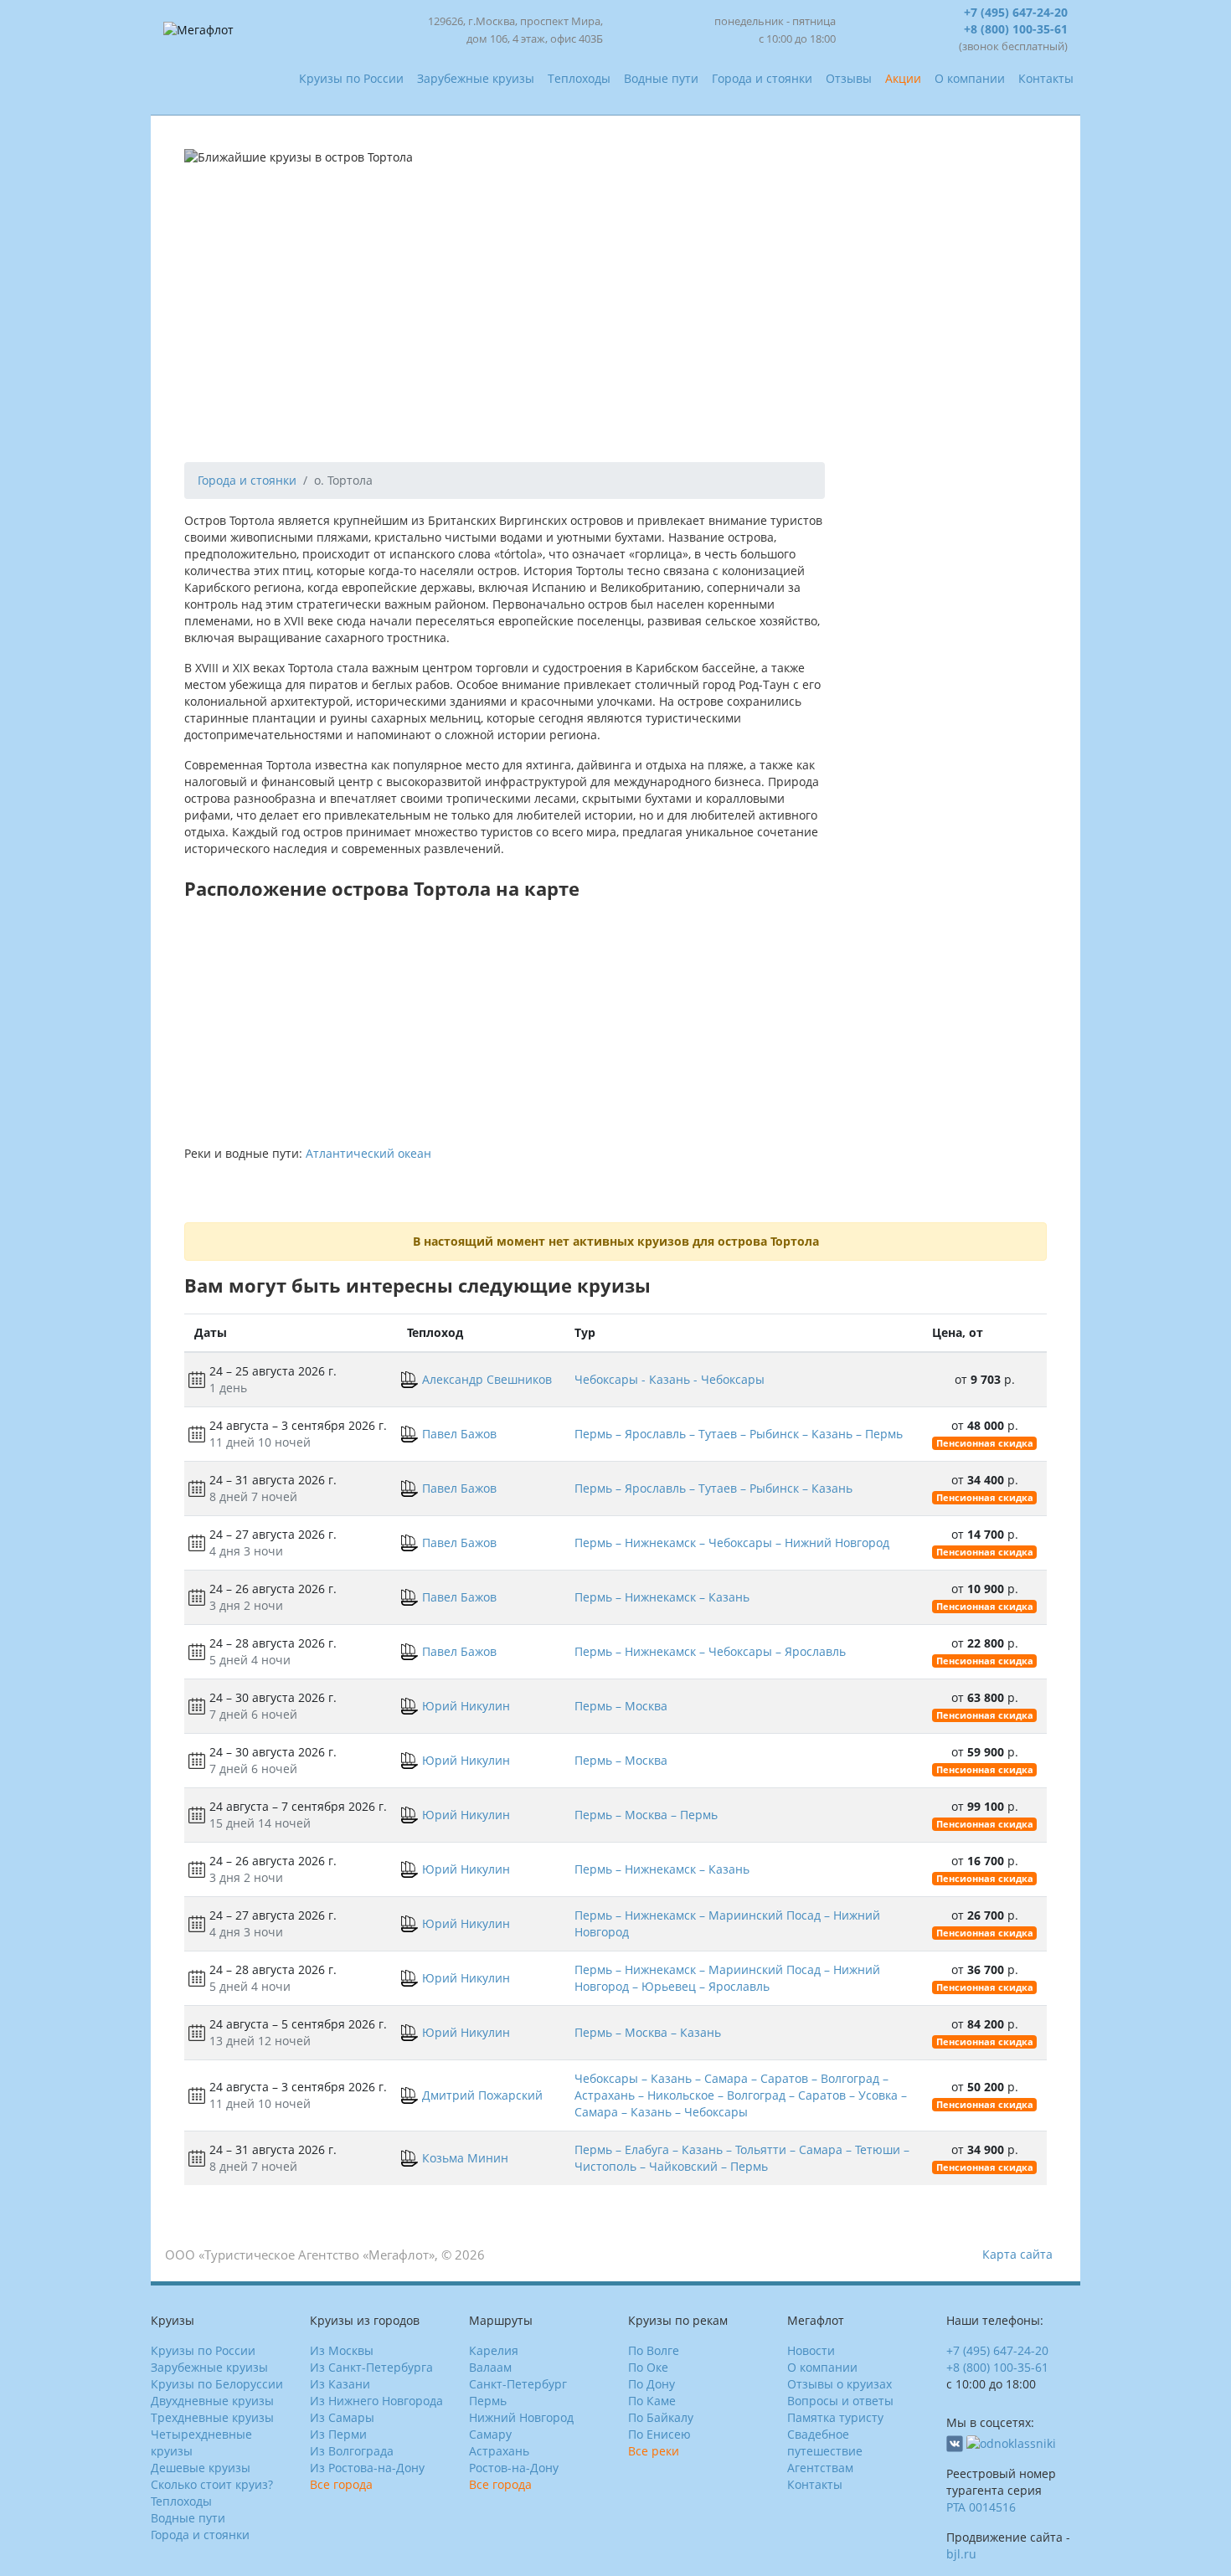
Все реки (654, 2451)
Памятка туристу (835, 2417)
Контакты (1046, 78)
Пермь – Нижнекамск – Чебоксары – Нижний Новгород (732, 1543)
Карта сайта (1017, 2254)
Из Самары (342, 2417)
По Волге (654, 2350)
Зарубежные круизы (476, 78)
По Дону (652, 2384)
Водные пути (661, 78)
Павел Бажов (459, 1434)
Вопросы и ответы (840, 2401)
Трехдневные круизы (212, 2417)
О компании (970, 78)
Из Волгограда (352, 2451)
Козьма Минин (465, 2158)
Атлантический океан (368, 1153)
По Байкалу (661, 2417)
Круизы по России (351, 78)
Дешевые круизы (201, 2468)
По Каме (652, 2401)
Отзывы (849, 78)
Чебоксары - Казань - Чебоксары (670, 1379)
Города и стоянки (762, 78)
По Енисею (659, 2434)
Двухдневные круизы (212, 2401)
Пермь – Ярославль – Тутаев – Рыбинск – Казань (713, 1488)
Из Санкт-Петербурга (371, 2367)
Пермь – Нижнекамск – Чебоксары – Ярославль (710, 1651)
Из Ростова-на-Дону (367, 2468)
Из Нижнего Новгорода (376, 2401)
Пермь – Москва (621, 1706)
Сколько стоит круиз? (212, 2484)
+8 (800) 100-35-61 (1016, 29)
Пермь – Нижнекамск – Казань (662, 1597)
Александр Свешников (487, 1379)
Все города (341, 2484)
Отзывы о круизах (840, 2384)
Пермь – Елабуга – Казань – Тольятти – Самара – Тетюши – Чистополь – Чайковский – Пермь (742, 2158)
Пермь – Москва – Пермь (646, 1815)
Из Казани (340, 2384)
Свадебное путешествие (825, 2442)
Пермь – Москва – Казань (648, 2032)
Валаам (490, 2367)
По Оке (648, 2367)
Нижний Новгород (521, 2417)
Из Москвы (342, 2350)
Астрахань (499, 2451)
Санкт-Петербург (518, 2384)
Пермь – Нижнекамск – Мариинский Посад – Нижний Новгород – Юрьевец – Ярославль (727, 1978)
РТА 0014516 (981, 2507)
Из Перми (338, 2434)
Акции (903, 78)
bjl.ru (961, 2554)
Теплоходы (579, 78)
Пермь (488, 2401)
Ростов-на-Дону (514, 2468)
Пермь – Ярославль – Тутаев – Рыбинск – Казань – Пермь (739, 1434)
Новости (811, 2350)
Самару (490, 2434)
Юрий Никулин (466, 1706)
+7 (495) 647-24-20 (1016, 12)
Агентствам (820, 2468)
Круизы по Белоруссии (217, 2384)
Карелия (494, 2350)
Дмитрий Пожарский (482, 2095)
